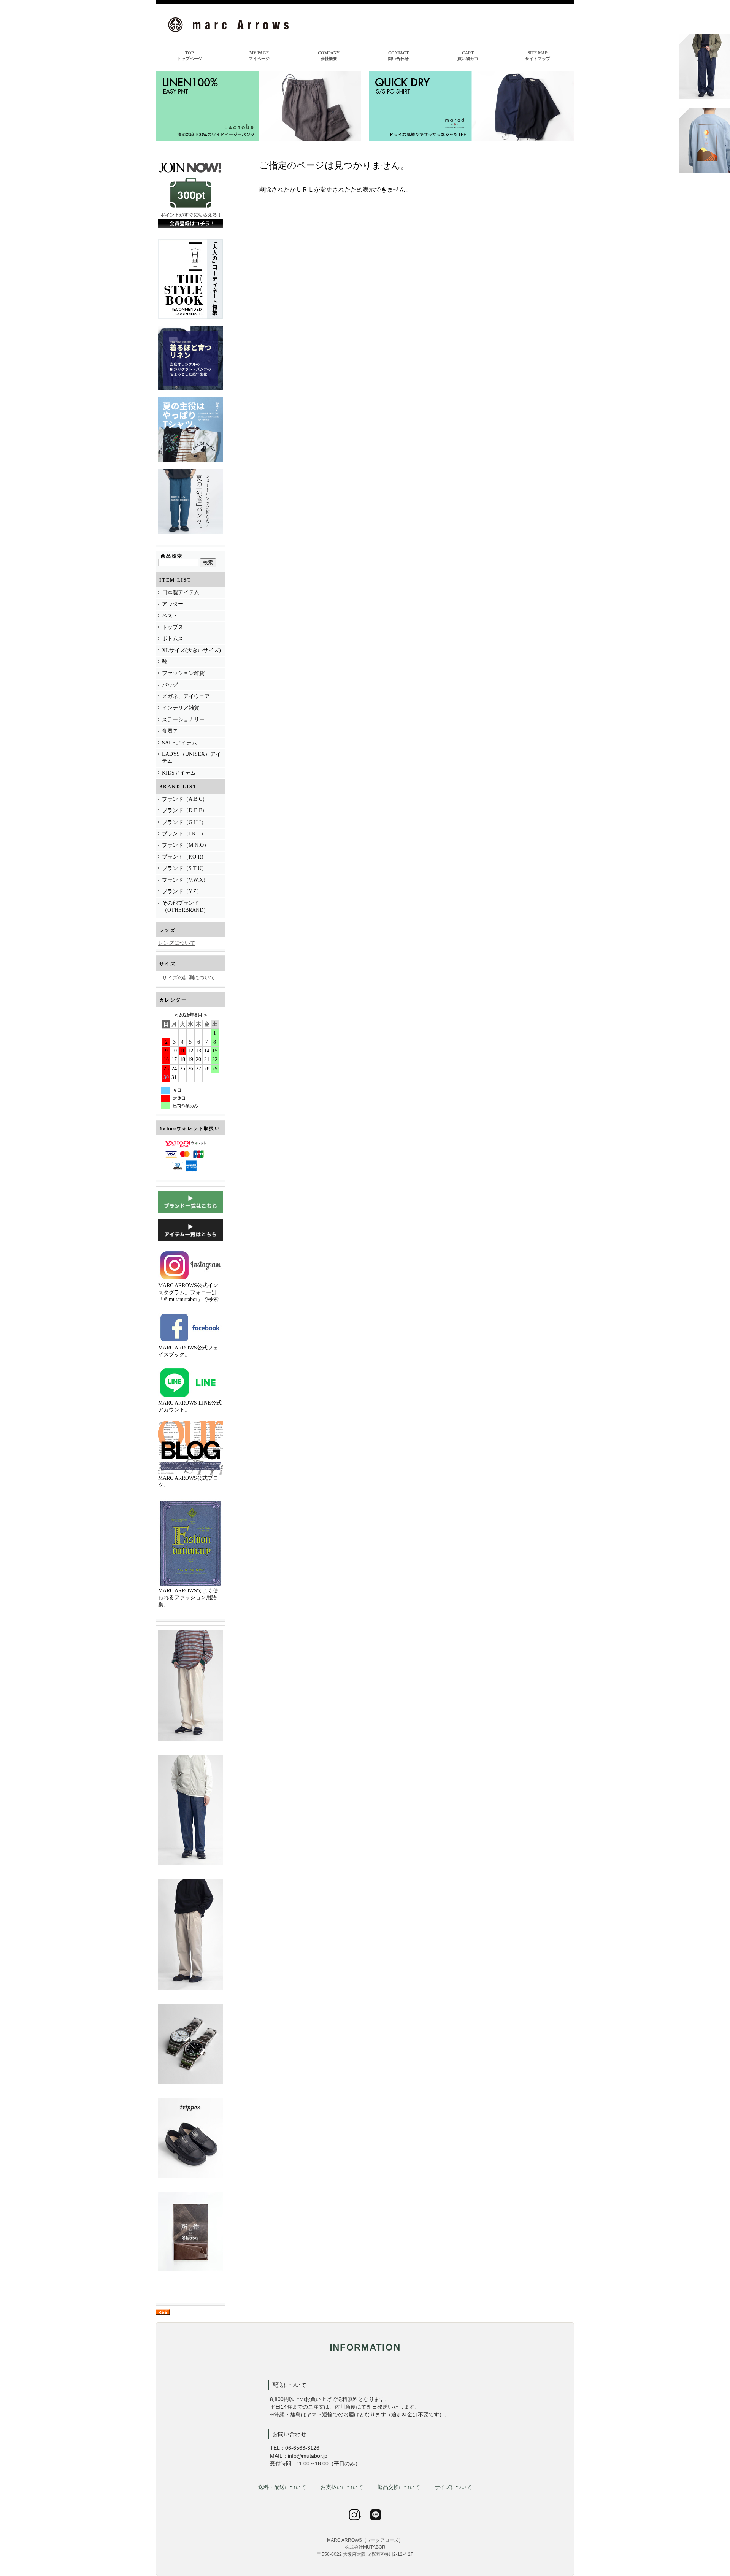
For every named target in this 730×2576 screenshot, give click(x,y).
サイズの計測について (189, 978)
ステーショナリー (183, 720)
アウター (173, 604)
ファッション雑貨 (183, 673)
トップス (173, 627)
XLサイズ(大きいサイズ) (191, 650)
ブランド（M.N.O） (186, 845)
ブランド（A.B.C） (185, 799)
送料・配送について (282, 2487)
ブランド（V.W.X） (185, 880)
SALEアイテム (179, 743)
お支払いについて (342, 2487)
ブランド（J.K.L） (184, 834)
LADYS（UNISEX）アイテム (191, 758)
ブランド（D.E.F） (185, 810)
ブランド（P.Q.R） (184, 857)
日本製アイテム (181, 593)
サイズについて (453, 2487)
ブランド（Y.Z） (182, 891)
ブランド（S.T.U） (184, 868)
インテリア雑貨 (181, 708)
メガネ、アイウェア (186, 696)
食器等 (170, 731)
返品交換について (399, 2487)
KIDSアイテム (179, 773)
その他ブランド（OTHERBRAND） (185, 906)
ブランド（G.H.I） (184, 822)
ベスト (170, 616)
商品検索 (172, 556)
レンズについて (177, 943)
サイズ (167, 964)
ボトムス (173, 639)
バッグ (170, 685)
